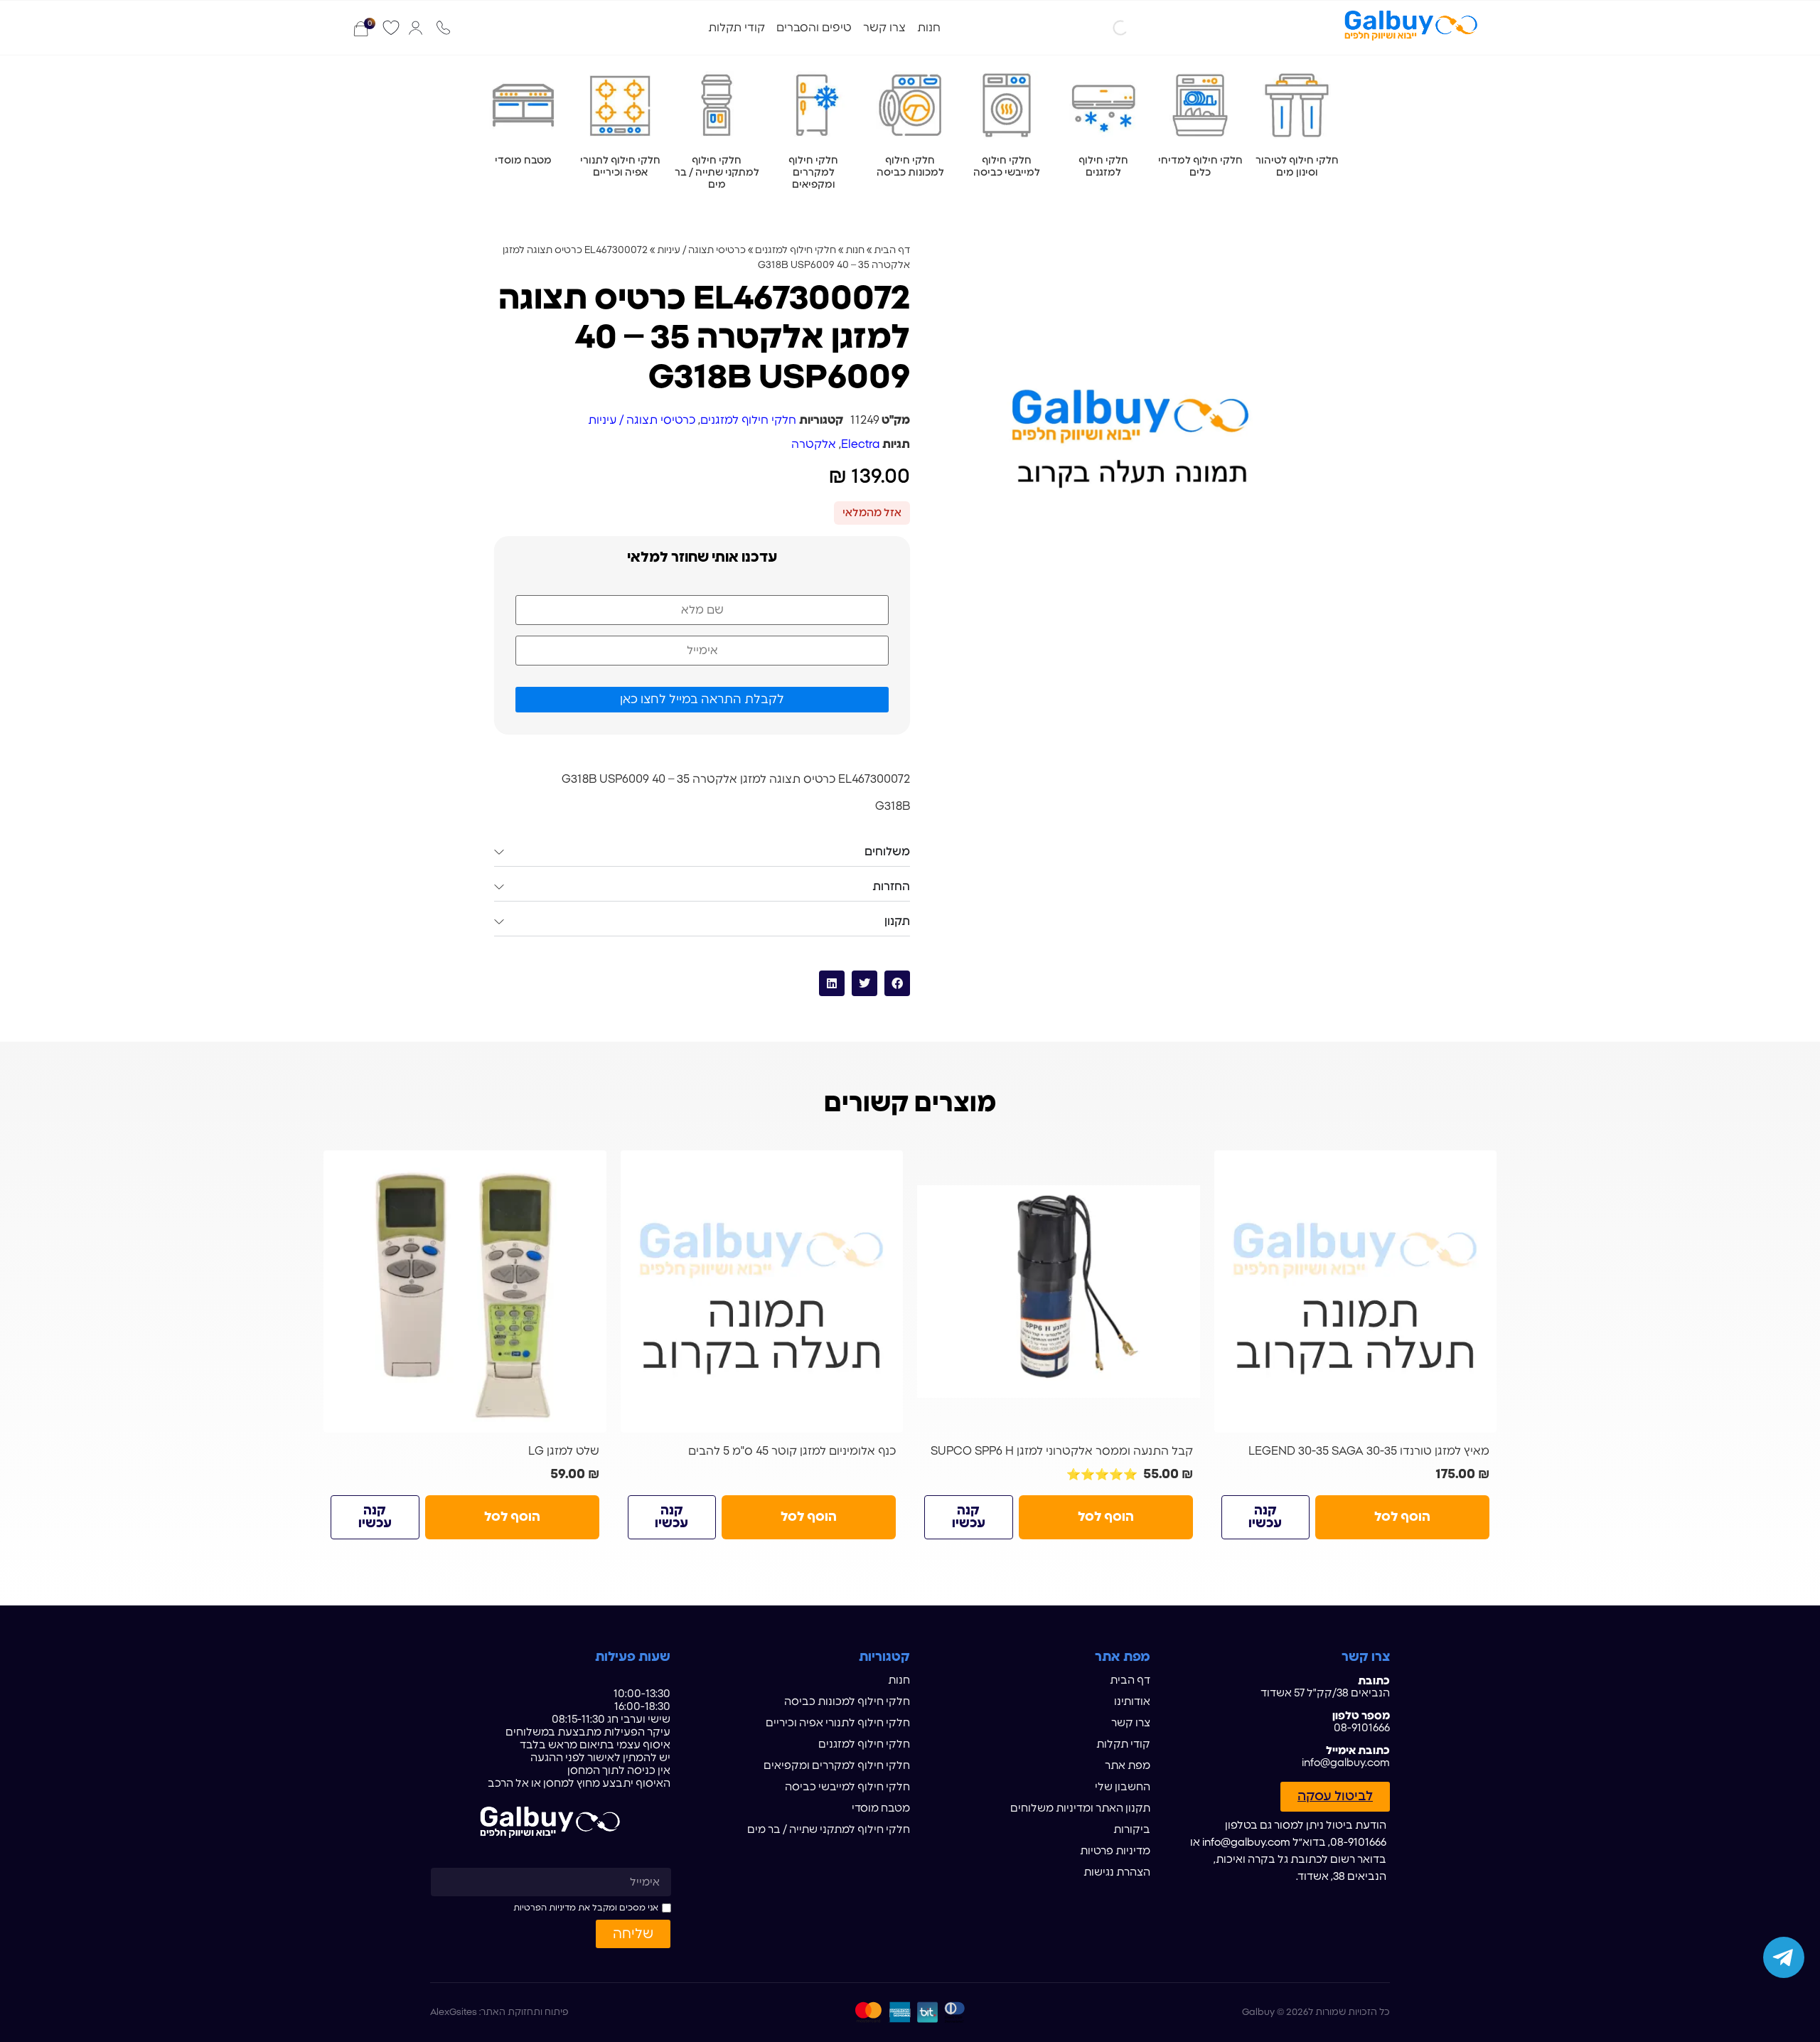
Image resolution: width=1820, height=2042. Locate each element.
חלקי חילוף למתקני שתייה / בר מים (829, 1830)
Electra (860, 444)
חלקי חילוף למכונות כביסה (847, 1702)
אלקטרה (814, 444)
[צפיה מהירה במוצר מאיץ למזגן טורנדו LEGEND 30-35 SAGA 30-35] (1480, 1167)
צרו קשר (884, 28)
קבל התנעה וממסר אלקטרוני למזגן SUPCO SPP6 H (1062, 1451)
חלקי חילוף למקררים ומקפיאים (837, 1766)
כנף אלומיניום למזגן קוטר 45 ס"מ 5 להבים (792, 1451)
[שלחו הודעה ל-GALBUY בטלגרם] (1784, 1957)
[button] (897, 983)
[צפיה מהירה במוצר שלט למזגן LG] (590, 1167)
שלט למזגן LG (564, 1451)
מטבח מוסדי (881, 1808)
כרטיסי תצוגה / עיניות (701, 250)
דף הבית (892, 250)
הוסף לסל (1402, 1517)
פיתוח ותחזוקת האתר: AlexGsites (499, 2012)
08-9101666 (1362, 1728)
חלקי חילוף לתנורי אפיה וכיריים (838, 1723)
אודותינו (1132, 1702)
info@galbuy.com (1346, 1763)
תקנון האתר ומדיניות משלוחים (1080, 1808)
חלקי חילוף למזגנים (796, 250)
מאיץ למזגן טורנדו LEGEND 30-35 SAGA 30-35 (1369, 1451)
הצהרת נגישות (1117, 1872)
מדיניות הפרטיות (545, 1908)
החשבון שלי (1123, 1787)
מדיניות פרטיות (1115, 1851)
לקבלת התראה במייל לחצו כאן (702, 699)
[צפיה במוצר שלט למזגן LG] (465, 1292)
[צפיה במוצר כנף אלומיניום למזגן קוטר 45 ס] (762, 1292)
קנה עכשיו (1265, 1517)
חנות (929, 28)
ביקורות (1132, 1830)
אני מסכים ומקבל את (586, 1908)
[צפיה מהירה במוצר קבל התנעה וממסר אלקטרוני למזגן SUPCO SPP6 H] (1184, 1167)
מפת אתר (1128, 1766)
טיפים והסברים (814, 28)
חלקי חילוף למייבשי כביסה (847, 1787)
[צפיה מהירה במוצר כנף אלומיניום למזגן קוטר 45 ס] (887, 1167)
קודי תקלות (737, 28)
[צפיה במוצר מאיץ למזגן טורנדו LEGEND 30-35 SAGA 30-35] (1356, 1292)
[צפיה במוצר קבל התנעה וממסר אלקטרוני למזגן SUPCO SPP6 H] (1059, 1292)
